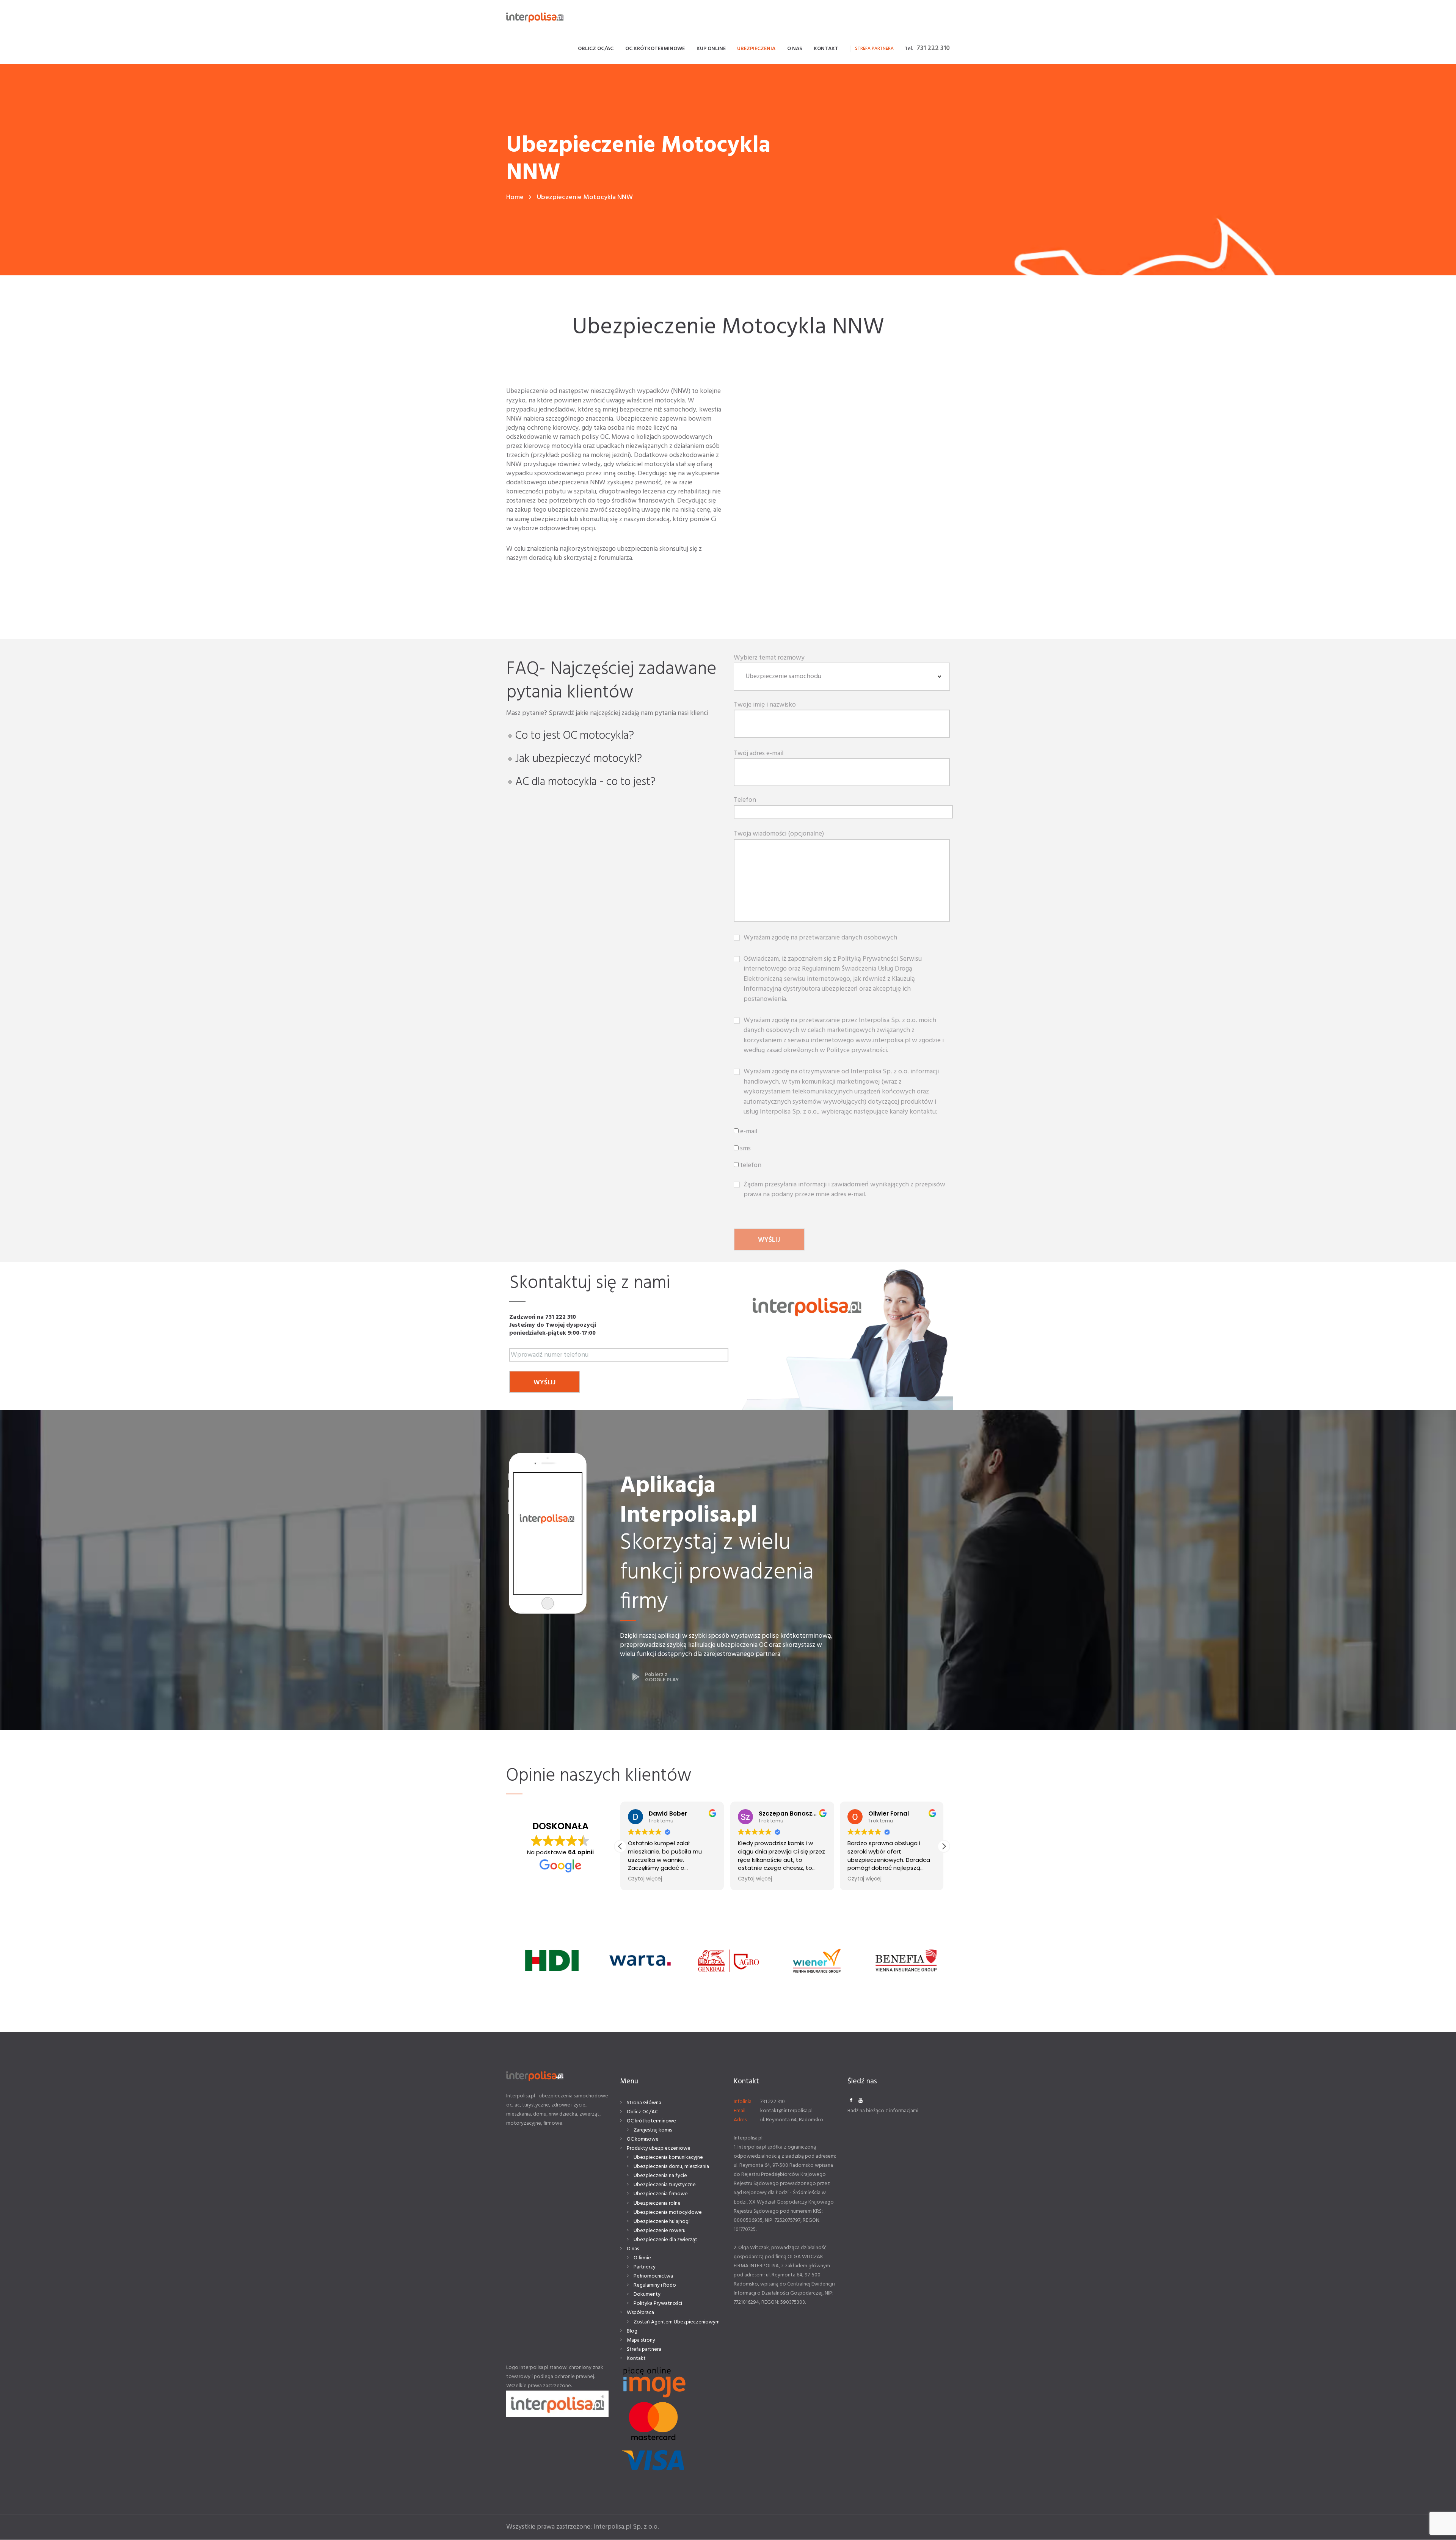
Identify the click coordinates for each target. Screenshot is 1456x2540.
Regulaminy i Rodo (655, 2285)
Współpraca (640, 2313)
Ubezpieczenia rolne (657, 2203)
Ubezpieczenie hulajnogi (662, 2222)
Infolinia (743, 2102)
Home (515, 197)
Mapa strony (641, 2340)
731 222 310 (933, 48)
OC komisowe (643, 2139)
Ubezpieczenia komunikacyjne (668, 2158)
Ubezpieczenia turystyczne (665, 2185)
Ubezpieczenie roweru (660, 2231)
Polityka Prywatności (658, 2304)
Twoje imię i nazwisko (765, 705)
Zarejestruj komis (653, 2130)
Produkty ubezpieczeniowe (659, 2148)
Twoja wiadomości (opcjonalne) (779, 834)
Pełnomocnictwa (653, 2276)
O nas (633, 2249)
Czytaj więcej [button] (645, 1879)
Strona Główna (644, 2103)
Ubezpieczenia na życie (660, 2176)
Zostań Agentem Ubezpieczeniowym (677, 2322)
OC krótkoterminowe (651, 2121)
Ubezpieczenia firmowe (661, 2194)
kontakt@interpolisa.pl (786, 2111)
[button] (944, 1846)
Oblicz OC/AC (642, 2112)
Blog (632, 2331)
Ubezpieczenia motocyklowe (668, 2212)
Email (740, 2111)
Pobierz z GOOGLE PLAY (662, 1677)
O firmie (642, 2258)
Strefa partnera (644, 2349)
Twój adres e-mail (759, 754)
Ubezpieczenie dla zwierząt (665, 2240)
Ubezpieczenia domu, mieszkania (671, 2167)
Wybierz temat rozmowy (769, 658)
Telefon (745, 801)
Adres (740, 2120)
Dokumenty (647, 2294)
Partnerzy (645, 2267)
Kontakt (636, 2359)
